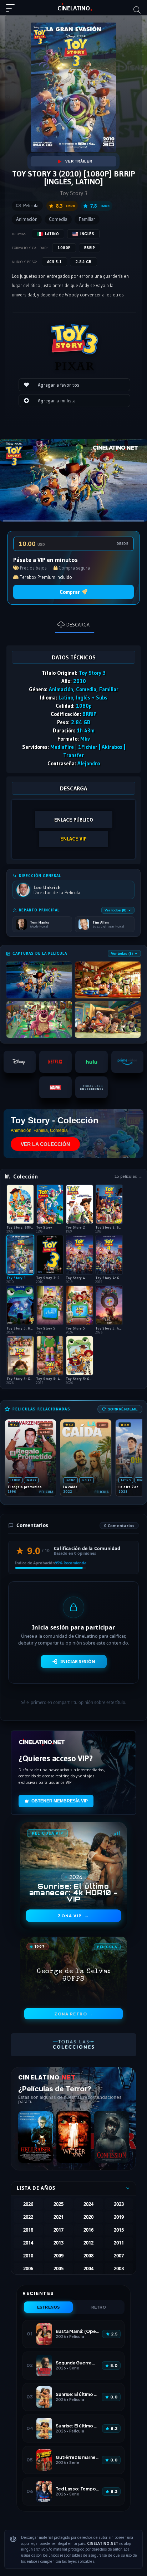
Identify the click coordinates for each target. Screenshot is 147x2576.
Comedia (58, 219)
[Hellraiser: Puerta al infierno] (36, 2137)
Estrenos (49, 2307)
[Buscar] (137, 10)
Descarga (78, 625)
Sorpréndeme (123, 1409)
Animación (27, 219)
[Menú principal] (13, 11)
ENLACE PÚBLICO (74, 820)
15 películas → (128, 1176)
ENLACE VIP (73, 839)
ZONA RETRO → (73, 2014)
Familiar (87, 219)
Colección (26, 1176)
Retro (99, 2307)
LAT (74, 8)
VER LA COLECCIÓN (45, 1144)
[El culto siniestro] (74, 2137)
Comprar (70, 592)
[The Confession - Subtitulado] (111, 2137)
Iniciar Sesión (78, 1662)
